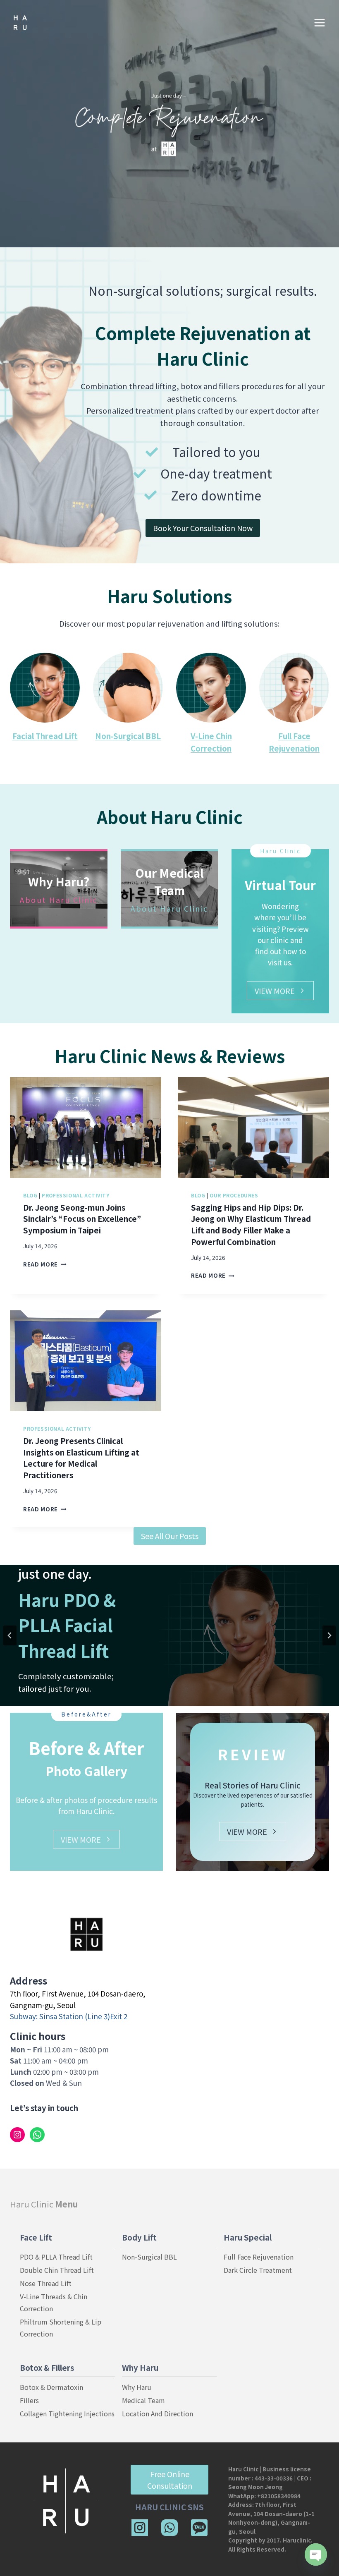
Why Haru (137, 2387)
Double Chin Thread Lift (57, 2270)
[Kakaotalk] (199, 2528)
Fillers (29, 2400)
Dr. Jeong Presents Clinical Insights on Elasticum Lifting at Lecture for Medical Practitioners (81, 1458)
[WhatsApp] (169, 2528)
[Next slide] (329, 1635)
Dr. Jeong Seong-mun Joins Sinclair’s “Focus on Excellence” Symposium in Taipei (82, 1219)
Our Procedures (234, 1195)
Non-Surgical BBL (128, 736)
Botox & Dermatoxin (51, 2387)
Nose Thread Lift (46, 2283)
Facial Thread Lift (45, 736)
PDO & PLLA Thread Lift (56, 2257)
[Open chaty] (316, 2554)
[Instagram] (140, 2528)
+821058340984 (279, 2496)
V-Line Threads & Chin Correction (54, 2302)
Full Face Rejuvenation (259, 2257)
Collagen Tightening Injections (67, 2413)
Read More (43, 1264)
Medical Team (143, 2400)
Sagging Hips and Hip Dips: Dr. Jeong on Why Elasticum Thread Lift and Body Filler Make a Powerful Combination (251, 1225)
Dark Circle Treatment (258, 2270)
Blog (30, 1195)
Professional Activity (76, 1195)
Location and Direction (158, 2413)
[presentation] (86, 1128)
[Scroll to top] (317, 2544)
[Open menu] (319, 23)
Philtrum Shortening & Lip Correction (61, 2328)
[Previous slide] (10, 1635)
